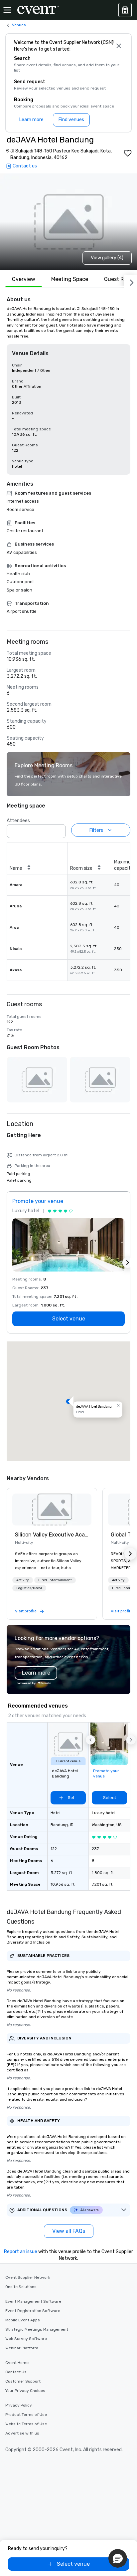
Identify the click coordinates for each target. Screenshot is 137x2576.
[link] (52, 1510)
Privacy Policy (19, 2405)
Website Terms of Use (26, 2424)
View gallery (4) (107, 258)
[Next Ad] (128, 1263)
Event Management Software (33, 2301)
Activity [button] (23, 1580)
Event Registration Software (33, 2311)
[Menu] (7, 10)
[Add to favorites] (128, 153)
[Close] (119, 46)
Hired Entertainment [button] (55, 1580)
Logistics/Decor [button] (29, 1588)
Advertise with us (22, 2433)
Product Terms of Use (26, 2415)
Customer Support (23, 2381)
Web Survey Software (26, 2339)
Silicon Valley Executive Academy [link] (52, 1535)
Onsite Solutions (21, 2287)
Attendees (18, 821)
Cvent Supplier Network (28, 2277)
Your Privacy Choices (25, 2391)
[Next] (130, 281)
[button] (59, 829)
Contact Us (16, 2372)
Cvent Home (17, 2363)
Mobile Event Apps (23, 2320)
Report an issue (21, 2252)
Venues (19, 25)
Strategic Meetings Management (37, 2329)
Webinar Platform (22, 2348)
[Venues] (125, 10)
